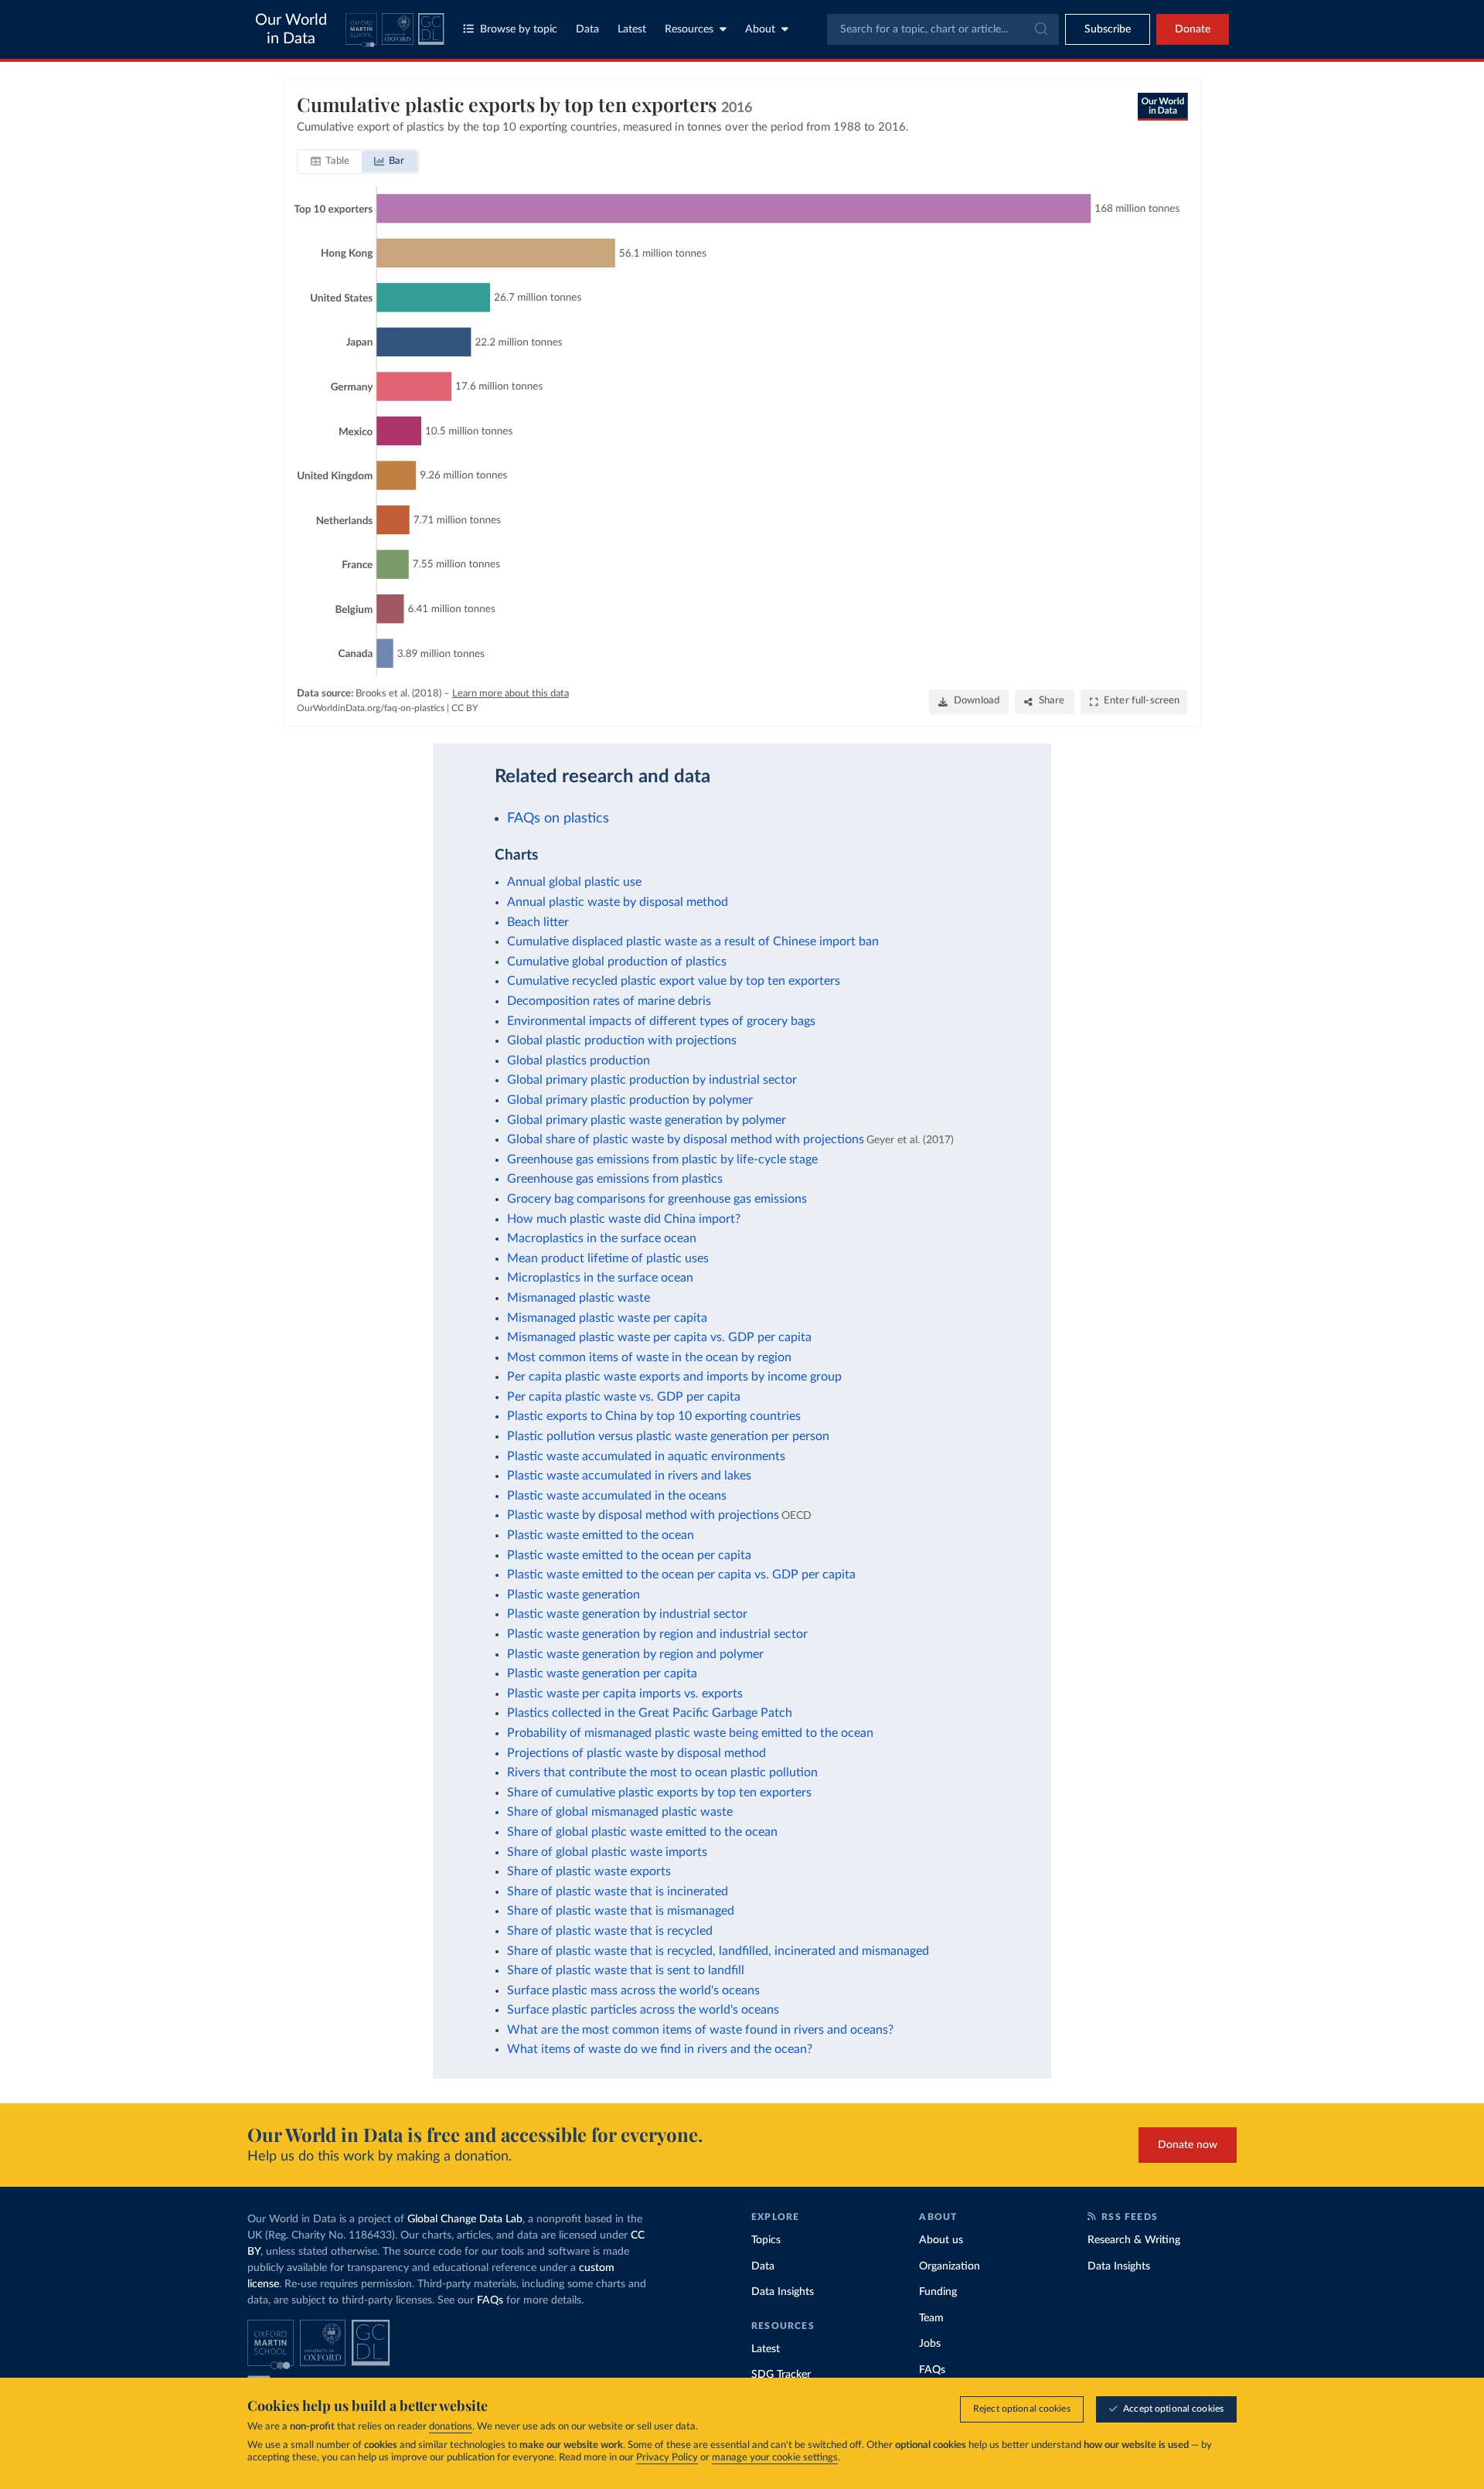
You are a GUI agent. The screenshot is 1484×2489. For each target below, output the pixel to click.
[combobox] (943, 29)
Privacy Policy (667, 2458)
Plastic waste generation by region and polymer (635, 1654)
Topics (766, 2240)
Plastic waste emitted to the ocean (601, 1535)
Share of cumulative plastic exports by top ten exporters (659, 1793)
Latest (632, 29)
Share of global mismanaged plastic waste (620, 1812)
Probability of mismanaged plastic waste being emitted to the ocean (690, 1733)
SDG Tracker (781, 2375)
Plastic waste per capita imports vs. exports (625, 1694)
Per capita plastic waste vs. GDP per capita (624, 1397)
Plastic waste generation (574, 1595)
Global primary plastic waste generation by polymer (647, 1120)
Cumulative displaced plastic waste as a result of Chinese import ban (693, 941)
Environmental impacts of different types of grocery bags (661, 1021)
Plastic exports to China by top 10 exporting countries (654, 1416)
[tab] (330, 162)
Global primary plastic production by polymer (630, 1100)
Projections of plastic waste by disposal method (636, 1753)
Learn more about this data (511, 694)
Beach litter (538, 922)
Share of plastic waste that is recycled (610, 1931)
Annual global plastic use (574, 882)
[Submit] (1040, 29)
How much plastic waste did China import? (624, 1219)
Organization (950, 2266)
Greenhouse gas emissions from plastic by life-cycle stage (662, 1159)
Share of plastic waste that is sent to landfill (626, 1970)
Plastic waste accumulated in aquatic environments (646, 1456)
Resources (689, 29)
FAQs (490, 2300)
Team (931, 2318)
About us (941, 2240)
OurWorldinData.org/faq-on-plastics (371, 708)
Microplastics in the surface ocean (600, 1278)
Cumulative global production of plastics (617, 962)
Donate (1193, 29)
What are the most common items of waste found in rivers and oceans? (700, 2030)
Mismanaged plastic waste (579, 1298)
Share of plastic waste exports (589, 1871)
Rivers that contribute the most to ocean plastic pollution (662, 1772)
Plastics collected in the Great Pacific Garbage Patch (650, 1713)
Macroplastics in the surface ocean (602, 1238)
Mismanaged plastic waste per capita (607, 1318)
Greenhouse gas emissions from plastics (615, 1179)
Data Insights (783, 2292)
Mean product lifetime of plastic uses (608, 1258)
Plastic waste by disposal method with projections (643, 1515)
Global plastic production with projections (622, 1040)
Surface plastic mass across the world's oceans (633, 1990)
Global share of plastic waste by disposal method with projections (686, 1139)
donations (451, 2427)
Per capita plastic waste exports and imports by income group (674, 1377)
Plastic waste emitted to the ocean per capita (629, 1555)
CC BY (465, 708)
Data (587, 29)
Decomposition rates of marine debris (609, 1001)
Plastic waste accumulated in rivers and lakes (629, 1476)
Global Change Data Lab (465, 2219)
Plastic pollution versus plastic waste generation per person (668, 1436)
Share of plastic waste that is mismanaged (621, 1911)
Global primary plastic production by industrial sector (652, 1080)
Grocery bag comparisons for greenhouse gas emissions (657, 1199)
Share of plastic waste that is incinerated (618, 1891)
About (760, 29)
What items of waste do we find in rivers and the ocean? (660, 2049)
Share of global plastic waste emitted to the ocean (642, 1832)
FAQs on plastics (558, 818)
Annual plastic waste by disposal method (618, 902)
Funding (938, 2292)
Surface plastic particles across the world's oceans (643, 2010)
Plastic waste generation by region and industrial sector (657, 1634)
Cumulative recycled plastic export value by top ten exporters (674, 981)
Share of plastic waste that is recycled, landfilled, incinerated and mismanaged (718, 1951)
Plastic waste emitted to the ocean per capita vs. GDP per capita (681, 1575)
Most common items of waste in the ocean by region (649, 1357)
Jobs (930, 2344)
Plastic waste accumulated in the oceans (617, 1496)
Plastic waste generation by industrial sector (627, 1614)
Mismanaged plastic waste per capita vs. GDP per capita (659, 1337)
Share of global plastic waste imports (607, 1852)
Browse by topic (519, 29)
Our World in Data (291, 29)
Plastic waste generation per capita (602, 1674)
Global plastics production (579, 1061)
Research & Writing (1134, 2240)
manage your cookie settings (775, 2458)
